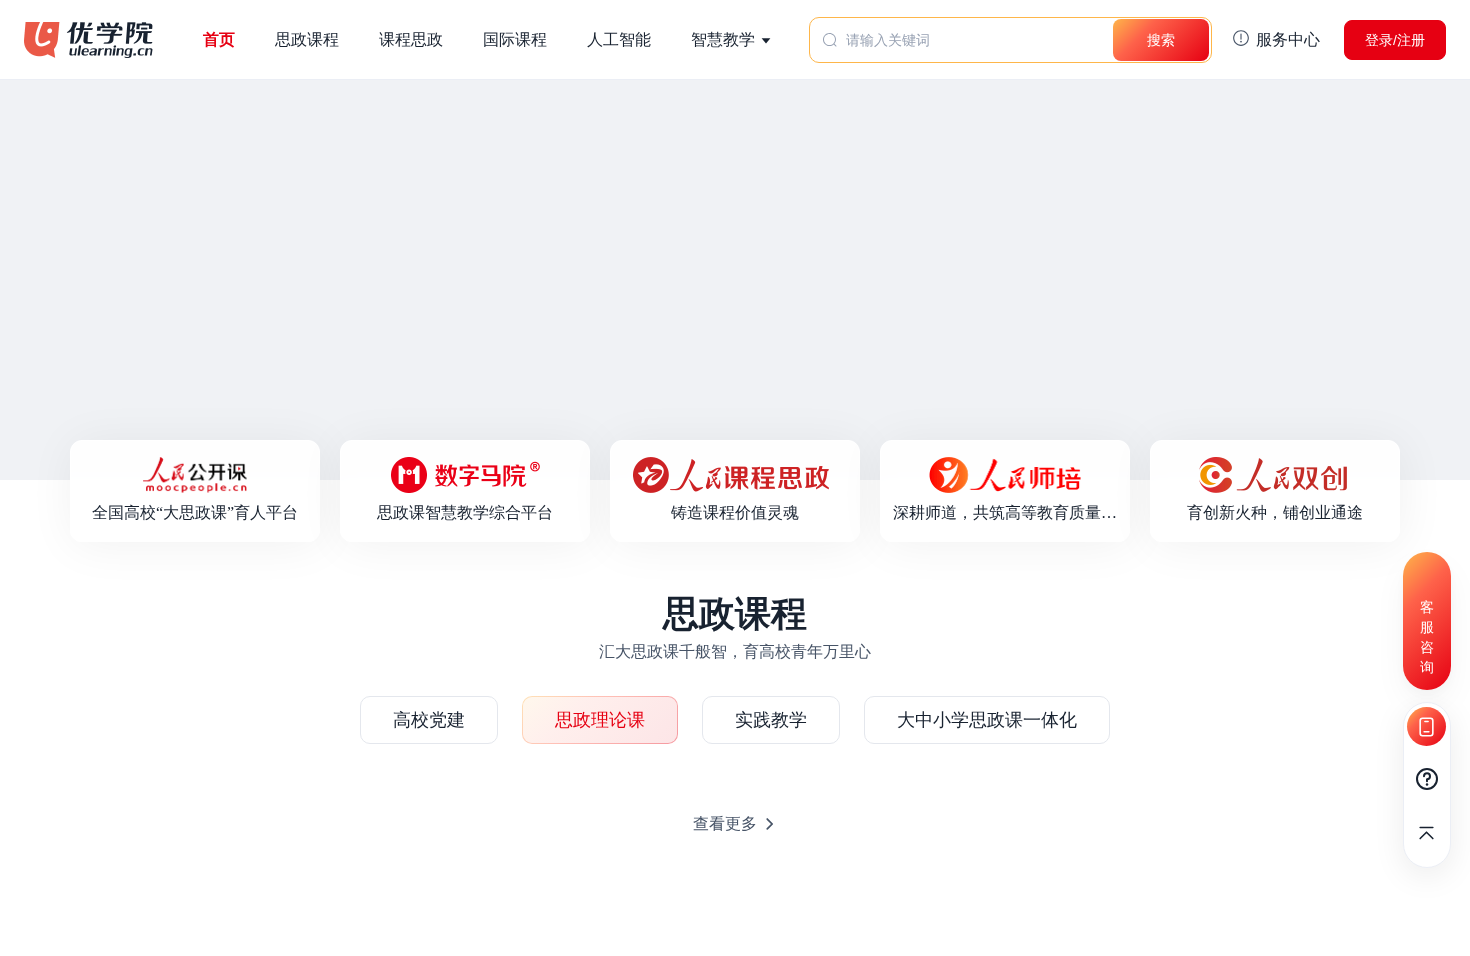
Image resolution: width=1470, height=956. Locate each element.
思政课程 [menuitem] (307, 39)
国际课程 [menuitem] (515, 39)
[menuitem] (732, 40)
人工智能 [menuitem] (619, 39)
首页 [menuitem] (219, 39)
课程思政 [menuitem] (411, 39)
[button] (1276, 40)
